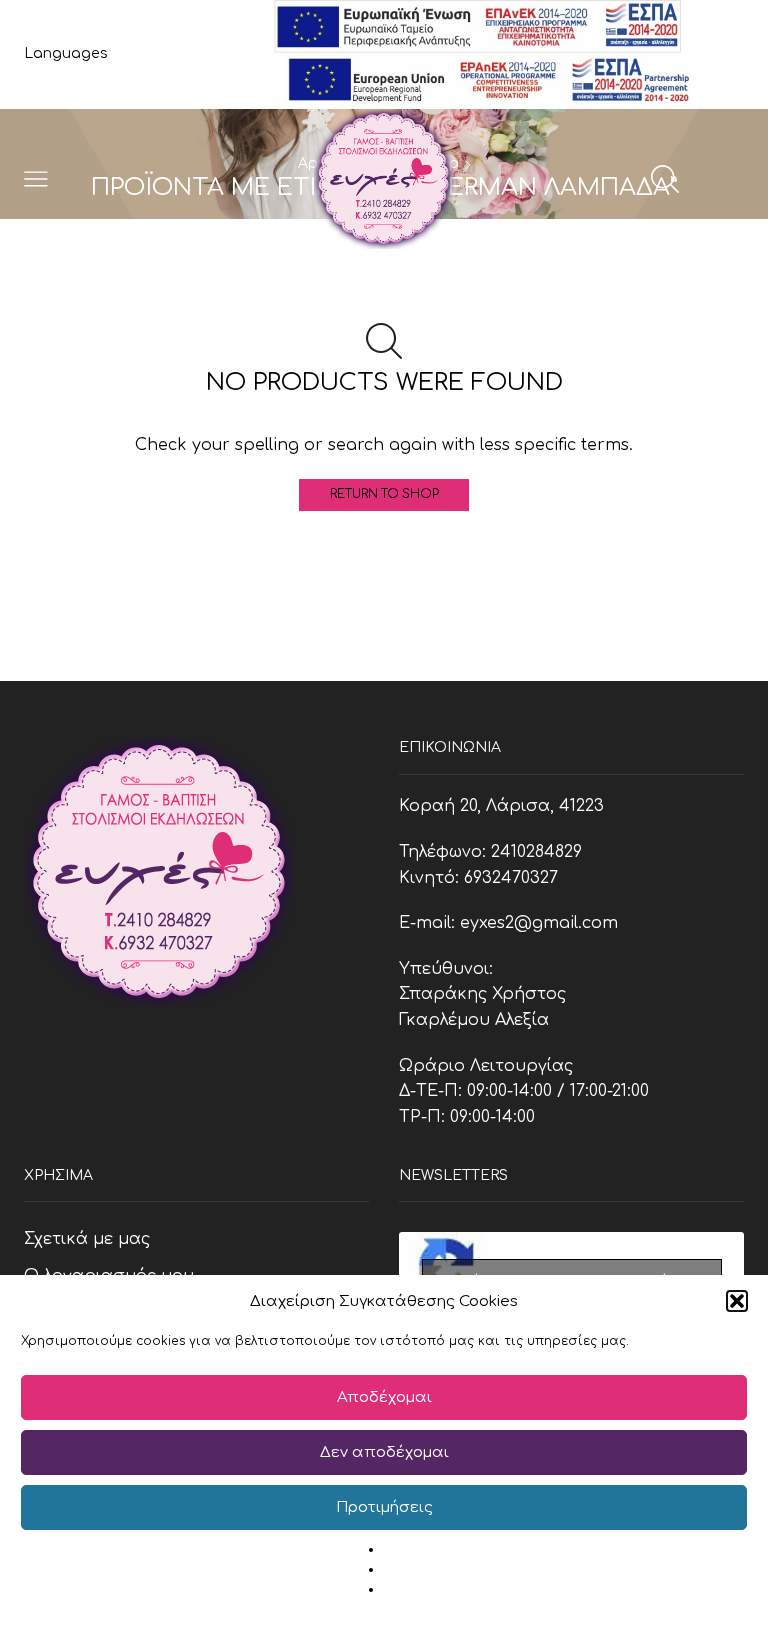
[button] (737, 1301)
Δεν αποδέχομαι (384, 1452)
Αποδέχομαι (384, 1397)
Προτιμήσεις (384, 1507)
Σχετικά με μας (87, 1239)
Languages (66, 53)
